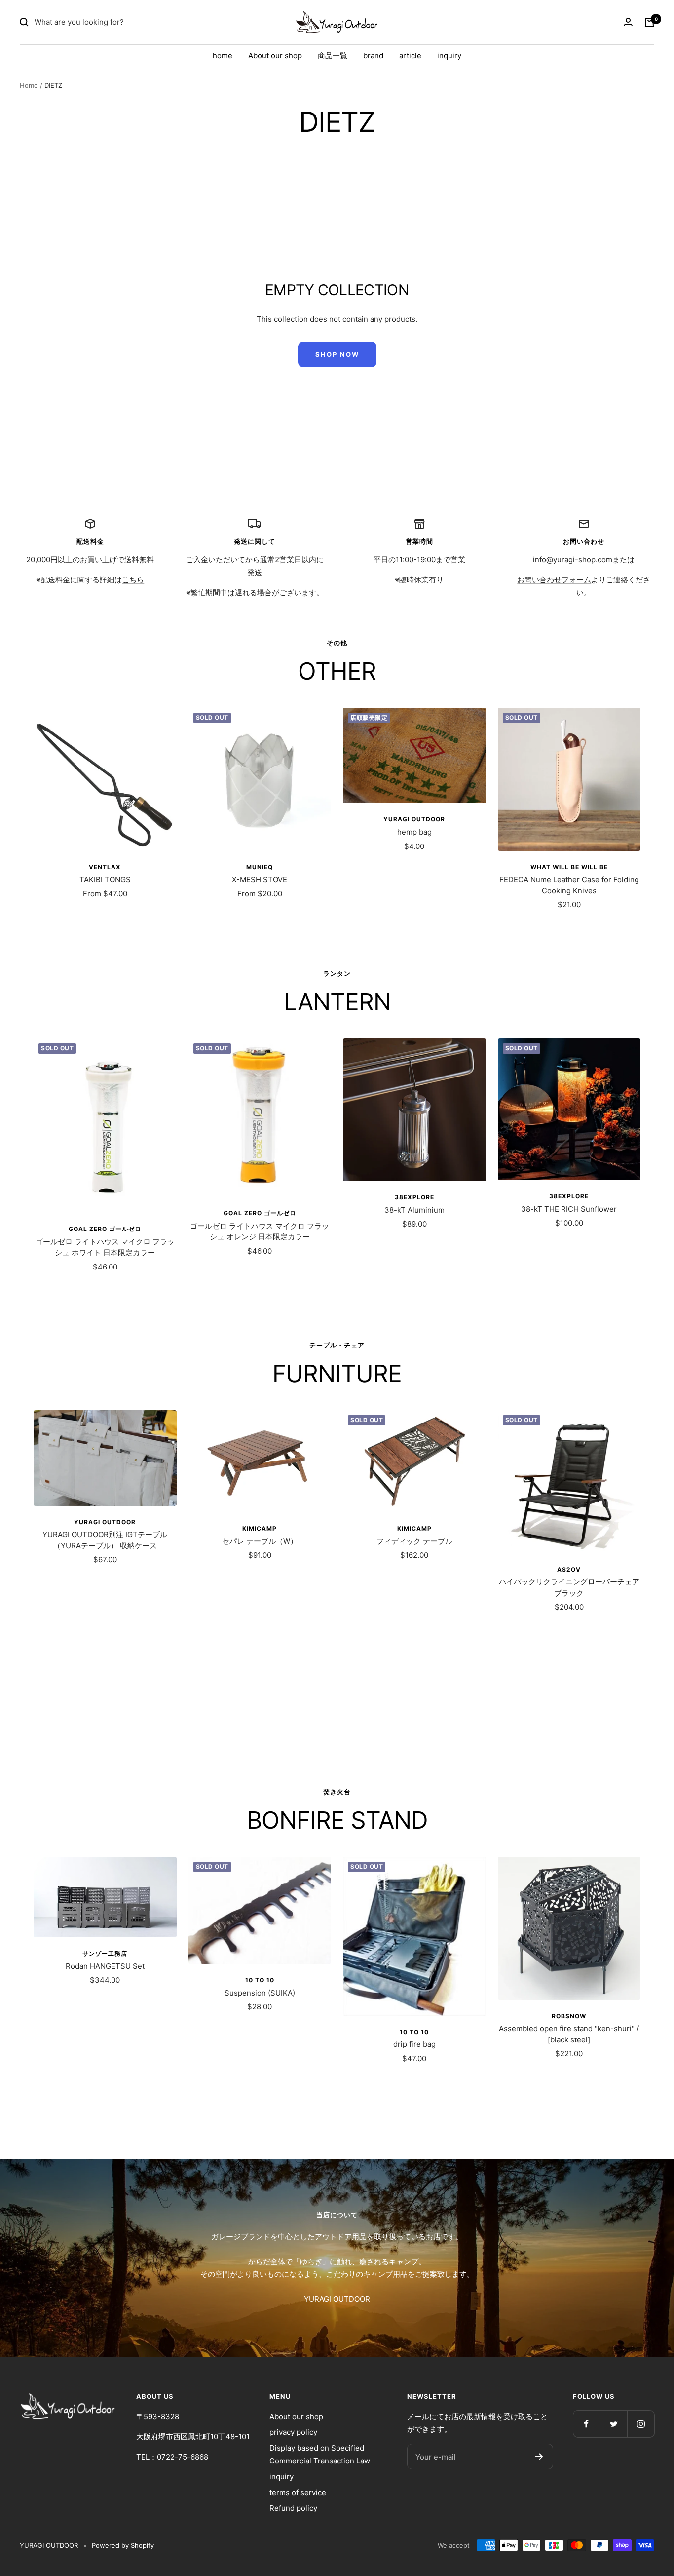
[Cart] (649, 22)
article (410, 56)
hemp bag (414, 832)
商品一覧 (333, 56)
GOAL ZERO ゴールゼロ (105, 1229)
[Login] (628, 22)
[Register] (539, 2457)
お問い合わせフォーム (554, 580)
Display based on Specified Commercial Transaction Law (320, 2454)
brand (373, 56)
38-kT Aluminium (414, 1210)
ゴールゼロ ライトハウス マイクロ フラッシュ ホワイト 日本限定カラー (105, 1247)
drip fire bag (414, 2044)
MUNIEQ (260, 867)
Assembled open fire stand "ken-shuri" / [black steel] (569, 2034)
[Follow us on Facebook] (586, 2424)
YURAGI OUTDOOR (414, 819)
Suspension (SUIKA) (260, 1993)
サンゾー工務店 (105, 1953)
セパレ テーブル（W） (260, 1541)
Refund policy (293, 2508)
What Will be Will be (569, 867)
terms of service (298, 2492)
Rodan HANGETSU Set (105, 1966)
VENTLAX (105, 867)
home (223, 56)
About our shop (275, 56)
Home (29, 85)
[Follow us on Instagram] (641, 2424)
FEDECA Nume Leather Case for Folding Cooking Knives (569, 885)
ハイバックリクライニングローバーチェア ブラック (569, 1587)
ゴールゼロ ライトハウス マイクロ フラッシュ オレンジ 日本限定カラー (260, 1231)
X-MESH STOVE (260, 879)
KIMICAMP (260, 1528)
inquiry (449, 56)
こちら (133, 580)
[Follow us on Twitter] (614, 2424)
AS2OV (569, 1569)
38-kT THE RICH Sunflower (569, 1209)
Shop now (337, 354)
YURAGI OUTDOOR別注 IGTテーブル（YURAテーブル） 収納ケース (105, 1540)
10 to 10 (260, 1980)
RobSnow (569, 2016)
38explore (414, 1197)
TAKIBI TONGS (105, 879)
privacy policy (293, 2432)
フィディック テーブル (414, 1541)
